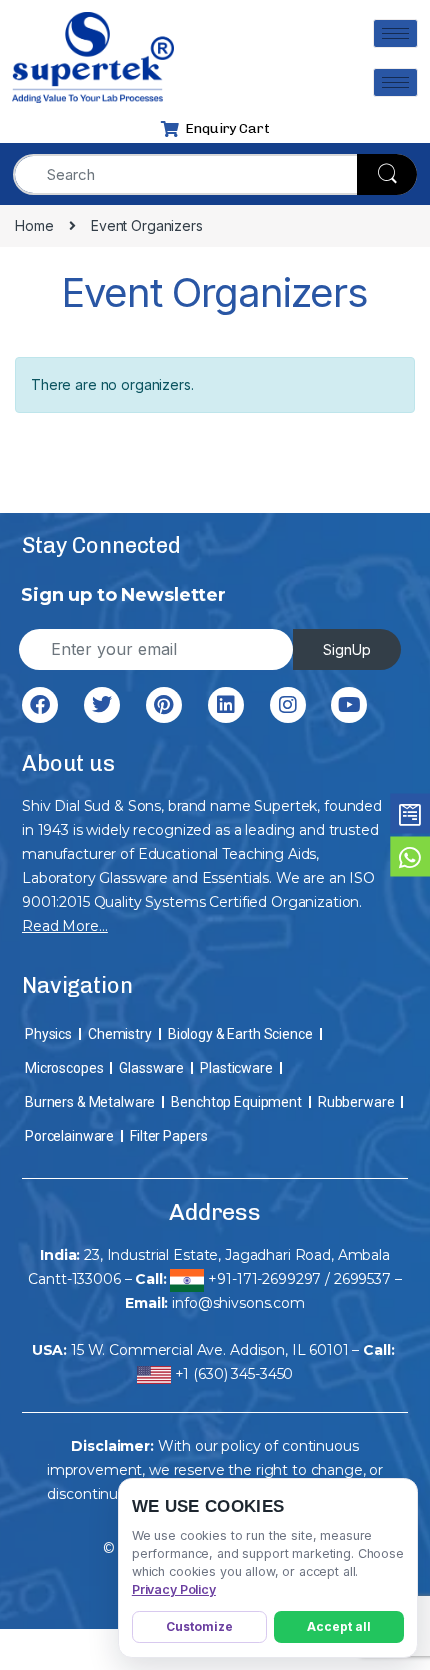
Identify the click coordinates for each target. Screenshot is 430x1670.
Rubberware (356, 1102)
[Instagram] (288, 705)
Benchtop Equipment (236, 1102)
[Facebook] (40, 705)
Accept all (339, 1626)
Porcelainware (69, 1136)
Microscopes (64, 1068)
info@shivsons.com (238, 1303)
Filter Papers (168, 1136)
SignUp (347, 649)
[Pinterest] (164, 705)
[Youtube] (349, 705)
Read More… (65, 926)
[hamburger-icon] (395, 33)
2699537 (362, 1279)
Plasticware (236, 1068)
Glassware (151, 1068)
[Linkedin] (226, 705)
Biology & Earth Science (240, 1034)
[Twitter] (102, 705)
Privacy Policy (174, 1589)
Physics (48, 1034)
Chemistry (120, 1034)
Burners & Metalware (90, 1102)
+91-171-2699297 (264, 1279)
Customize (199, 1626)
